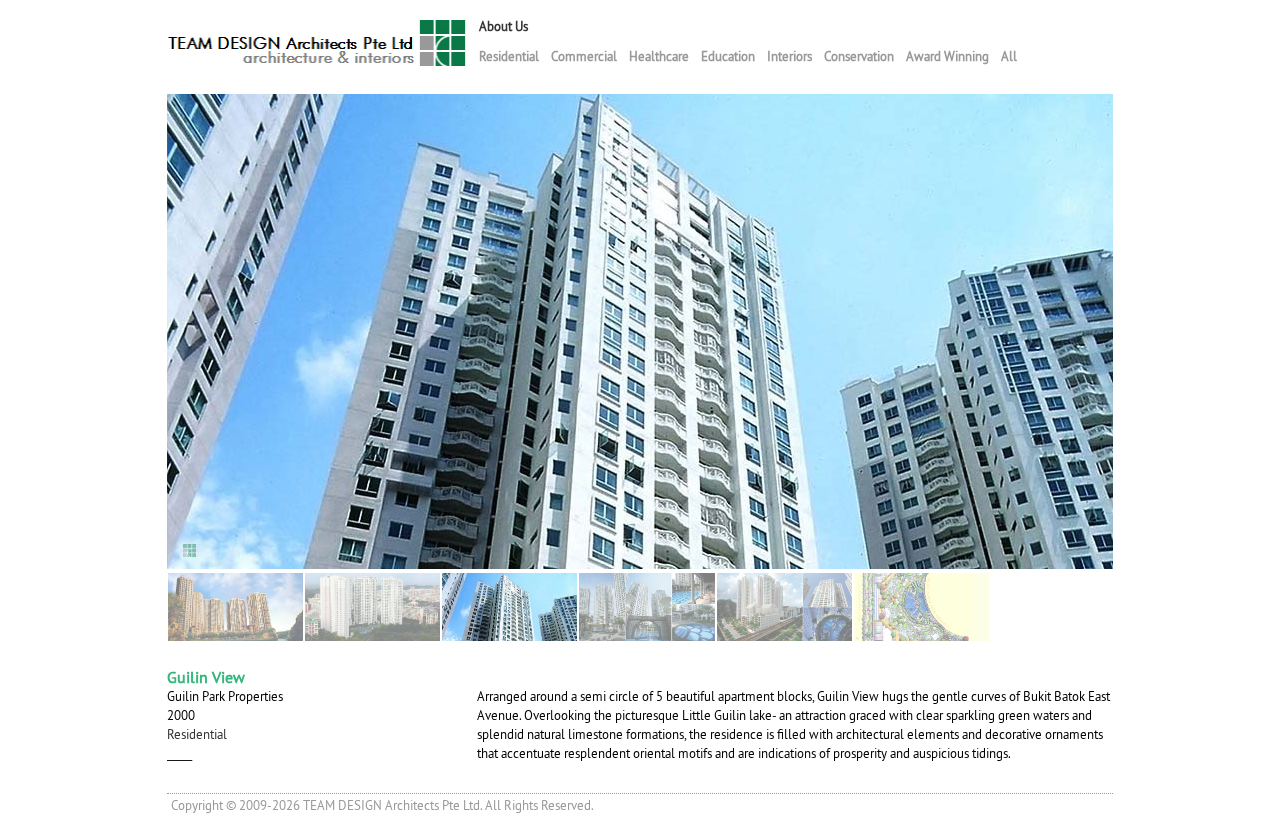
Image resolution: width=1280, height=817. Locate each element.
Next (1126, 329)
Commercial (584, 56)
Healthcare (659, 56)
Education (728, 56)
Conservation (859, 56)
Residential (509, 56)
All (1009, 56)
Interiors (789, 56)
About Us (503, 26)
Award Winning (947, 56)
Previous (153, 329)
